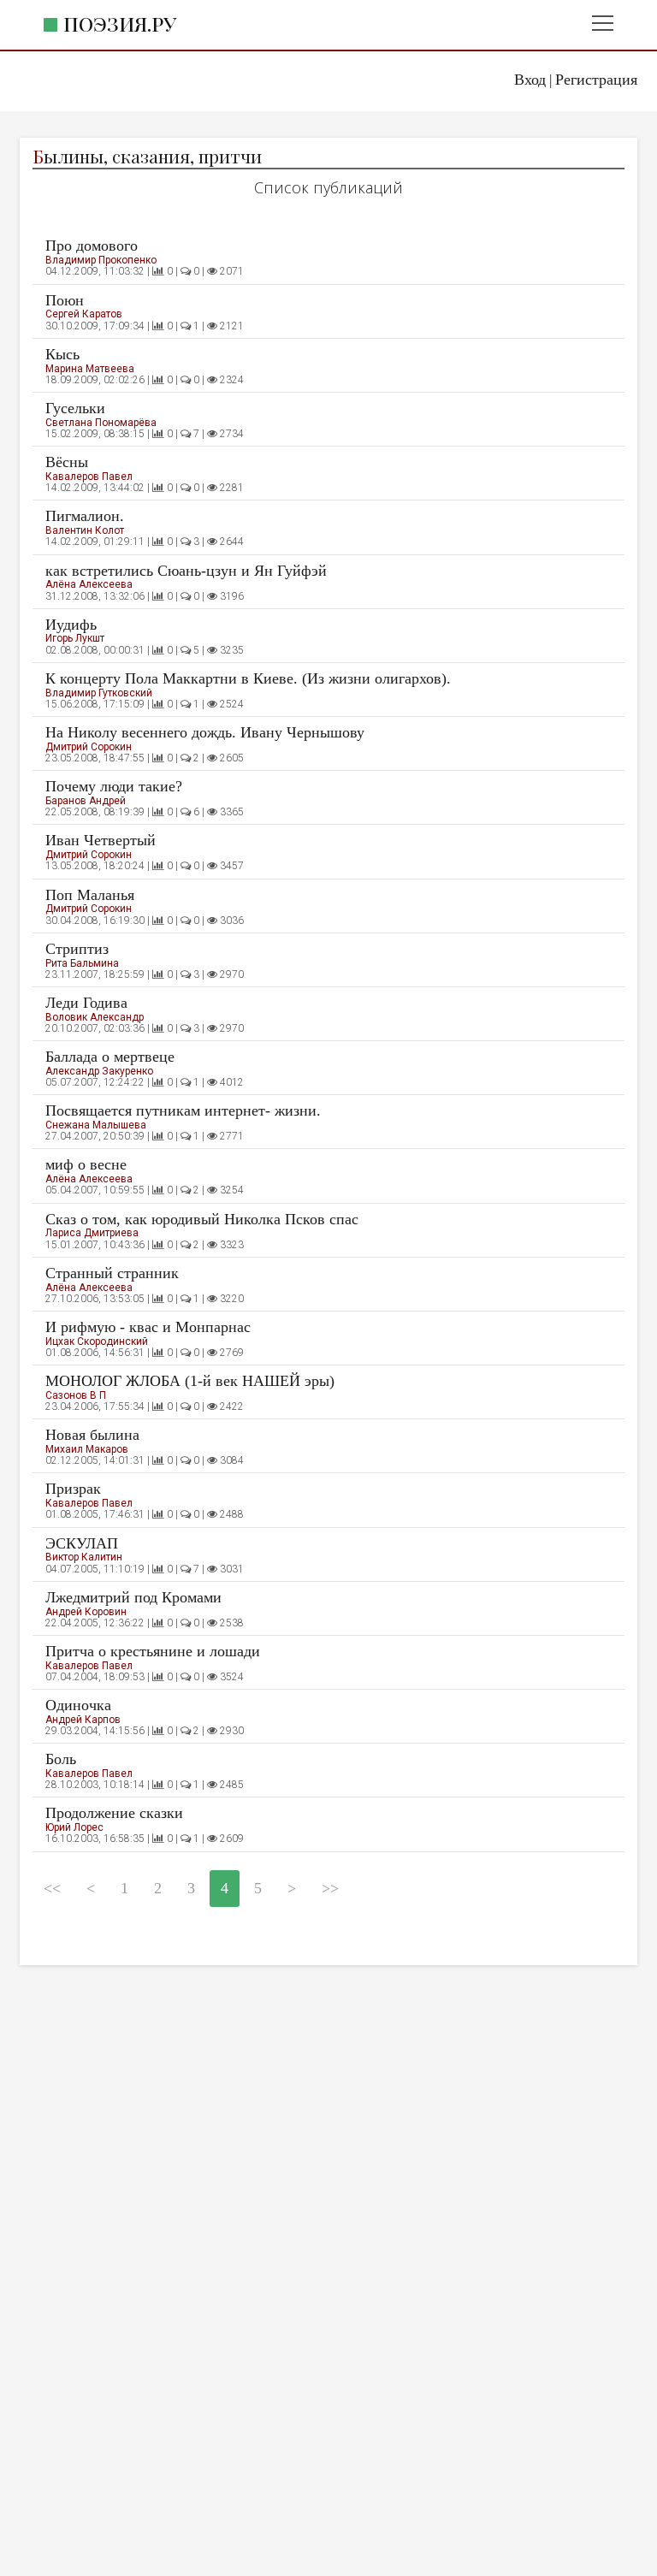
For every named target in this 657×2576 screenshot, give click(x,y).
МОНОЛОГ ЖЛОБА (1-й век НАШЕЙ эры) (190, 1381)
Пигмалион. (85, 516)
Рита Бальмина (82, 963)
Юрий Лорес (74, 1827)
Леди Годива (86, 1003)
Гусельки (75, 408)
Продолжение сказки (114, 1813)
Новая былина (92, 1435)
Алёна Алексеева (89, 584)
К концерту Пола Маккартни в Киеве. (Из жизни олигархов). (248, 678)
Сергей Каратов (84, 314)
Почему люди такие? (114, 786)
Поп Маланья (90, 895)
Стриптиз (77, 949)
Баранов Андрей (86, 801)
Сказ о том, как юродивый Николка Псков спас (202, 1219)
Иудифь (71, 625)
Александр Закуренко (99, 1071)
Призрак (73, 1489)
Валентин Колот (85, 530)
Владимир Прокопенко (101, 260)
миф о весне (86, 1164)
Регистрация (596, 80)
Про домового (92, 246)
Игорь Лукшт (75, 638)
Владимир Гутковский (99, 693)
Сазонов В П (76, 1395)
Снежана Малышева (96, 1125)
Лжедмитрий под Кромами (133, 1597)
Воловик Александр (95, 1017)
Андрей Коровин (86, 1612)
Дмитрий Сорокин (89, 747)
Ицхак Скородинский (97, 1341)
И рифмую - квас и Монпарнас (148, 1327)
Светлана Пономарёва (101, 423)
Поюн (65, 300)
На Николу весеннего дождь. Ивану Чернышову (205, 732)
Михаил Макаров (87, 1449)
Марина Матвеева (90, 369)
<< (52, 1888)
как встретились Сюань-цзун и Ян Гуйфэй (186, 571)
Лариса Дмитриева (92, 1233)
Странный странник (112, 1273)
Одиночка (78, 1705)
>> (330, 1888)
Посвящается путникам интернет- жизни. (183, 1110)
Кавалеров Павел (89, 477)
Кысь (62, 354)
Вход (530, 80)
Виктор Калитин (84, 1557)
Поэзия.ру (120, 24)
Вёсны (67, 462)
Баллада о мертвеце (110, 1057)
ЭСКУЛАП (82, 1543)
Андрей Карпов (83, 1720)
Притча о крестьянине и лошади (153, 1651)
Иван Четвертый (101, 840)
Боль (61, 1759)
